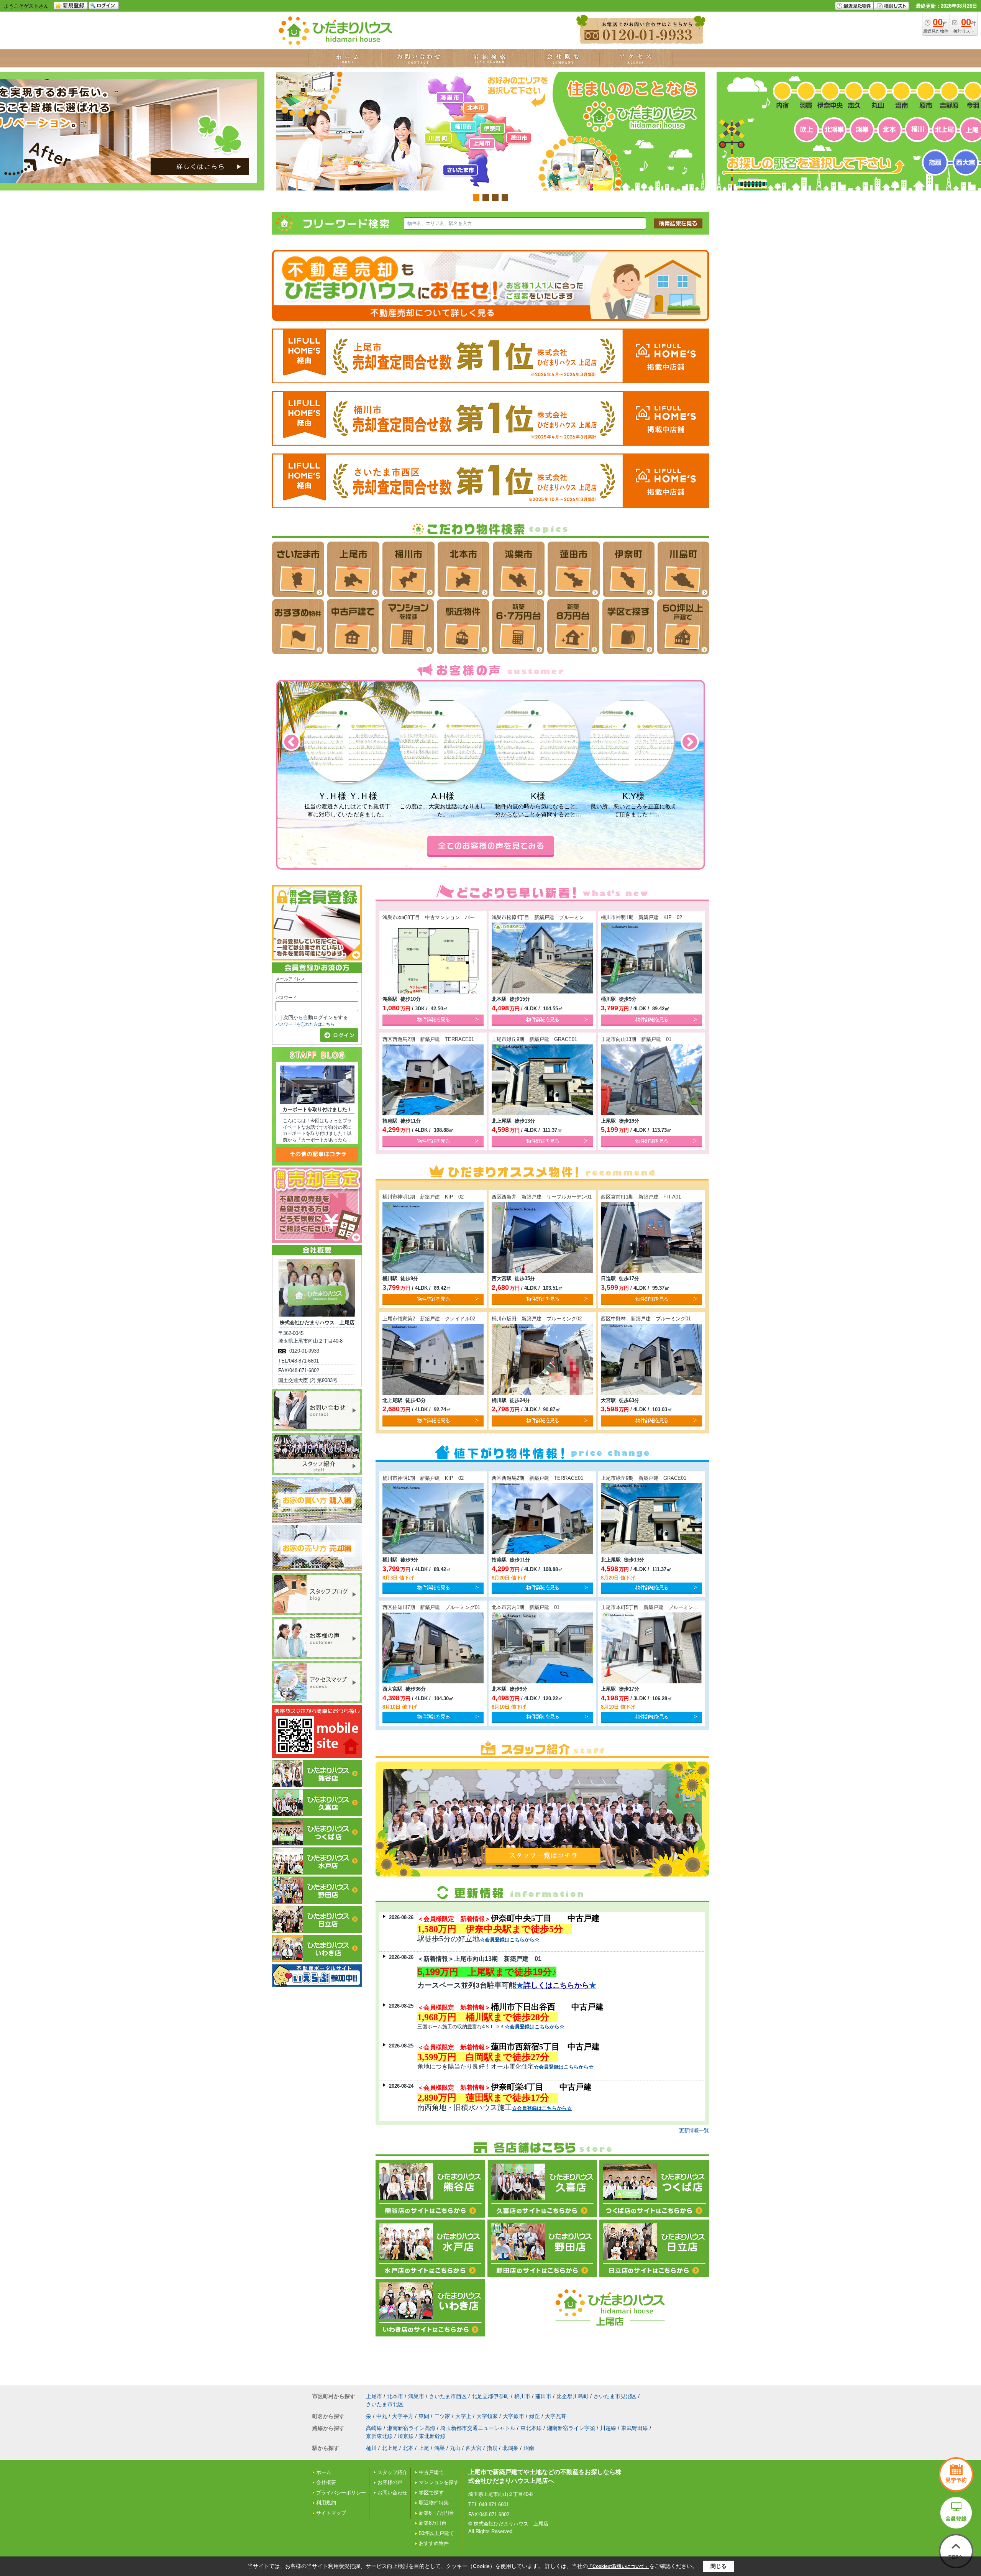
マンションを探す (439, 2482)
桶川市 (522, 2396)
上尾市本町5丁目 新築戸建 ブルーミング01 (652, 1607)
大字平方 (403, 2416)
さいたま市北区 (385, 2404)
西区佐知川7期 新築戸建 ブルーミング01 (431, 1607)
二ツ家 (442, 2416)
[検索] (678, 223)
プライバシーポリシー (341, 2493)
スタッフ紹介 (392, 2472)
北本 (408, 2448)
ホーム (324, 2472)
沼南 (529, 2448)
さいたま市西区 (448, 2396)
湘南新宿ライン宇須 (571, 2428)
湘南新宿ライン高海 (411, 2428)
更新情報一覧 (694, 2130)
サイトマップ (331, 2513)
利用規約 (326, 2503)
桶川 (371, 2448)
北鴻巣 (510, 2448)
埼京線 (406, 2436)
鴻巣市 (416, 2396)
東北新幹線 (432, 2436)
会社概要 (326, 2482)
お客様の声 (390, 2482)
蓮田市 (543, 2396)
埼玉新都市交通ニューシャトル (478, 2428)
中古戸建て (431, 2472)
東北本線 (531, 2428)
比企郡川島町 (573, 2396)
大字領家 (487, 2416)
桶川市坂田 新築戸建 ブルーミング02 (537, 1319)
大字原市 (513, 2416)
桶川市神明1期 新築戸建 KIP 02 (641, 917)
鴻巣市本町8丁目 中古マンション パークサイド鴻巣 (444, 917)
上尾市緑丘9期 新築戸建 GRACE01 (534, 1039)
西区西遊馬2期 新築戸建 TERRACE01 (428, 1039)
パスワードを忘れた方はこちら (305, 1024)
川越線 (608, 2428)
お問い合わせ (392, 2493)
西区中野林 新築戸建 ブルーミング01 (646, 1319)
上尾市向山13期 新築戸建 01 (639, 1039)
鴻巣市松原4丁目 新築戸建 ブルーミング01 (543, 917)
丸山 (455, 2448)
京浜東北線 (379, 2436)
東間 (424, 2416)
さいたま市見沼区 (615, 2396)
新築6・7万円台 (436, 2513)
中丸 (382, 2416)
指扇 (492, 2448)
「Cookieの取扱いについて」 (618, 2566)
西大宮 (474, 2448)
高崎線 (374, 2428)
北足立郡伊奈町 (490, 2396)
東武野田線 (635, 2428)
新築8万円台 (433, 2523)
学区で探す (431, 2493)
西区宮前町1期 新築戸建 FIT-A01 (641, 1197)
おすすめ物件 (434, 2543)
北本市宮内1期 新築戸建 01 (526, 1607)
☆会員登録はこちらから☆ (510, 1940)
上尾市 (374, 2396)
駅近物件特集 (434, 2503)
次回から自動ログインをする (316, 1017)
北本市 (395, 2396)
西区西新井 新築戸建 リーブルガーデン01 (542, 1197)
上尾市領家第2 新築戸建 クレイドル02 (429, 1319)
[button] (291, 742)
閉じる (719, 2566)
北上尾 (390, 2448)
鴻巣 (440, 2448)
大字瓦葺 (556, 2416)
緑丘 (535, 2416)
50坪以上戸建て (436, 2533)
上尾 (424, 2448)
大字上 (463, 2416)
